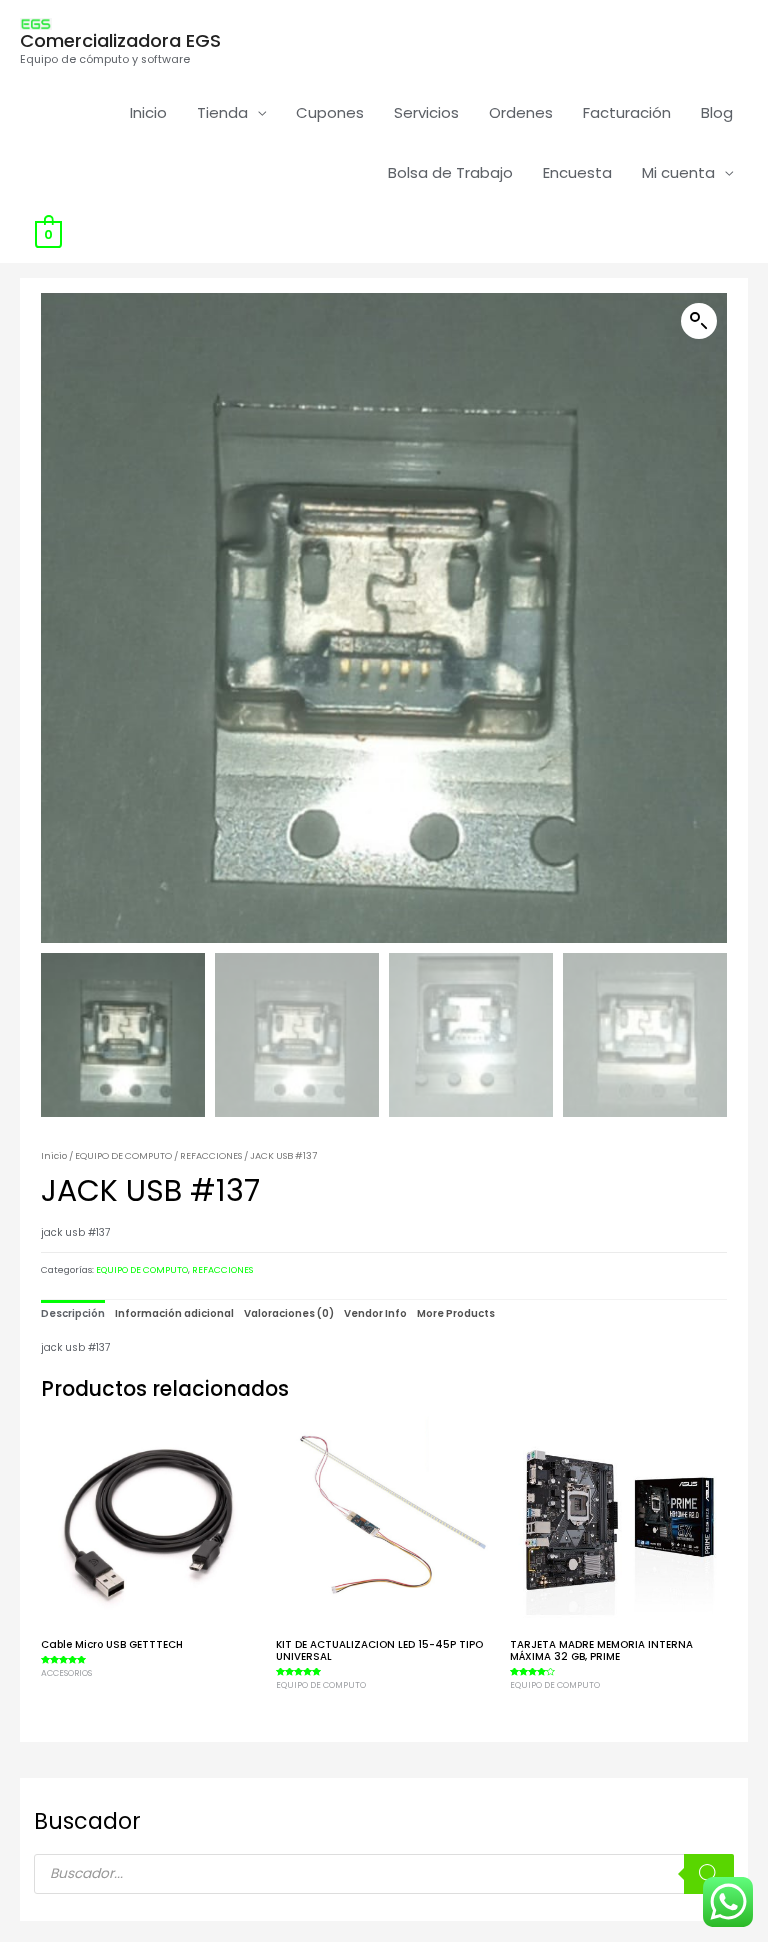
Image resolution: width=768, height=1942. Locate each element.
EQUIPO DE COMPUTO (123, 1155)
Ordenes (521, 112)
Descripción (73, 1313)
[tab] (73, 1314)
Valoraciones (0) (289, 1313)
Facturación (627, 112)
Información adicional (174, 1313)
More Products (456, 1313)
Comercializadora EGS (120, 40)
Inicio (148, 112)
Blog (717, 112)
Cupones (330, 112)
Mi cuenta (678, 172)
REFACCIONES (211, 1155)
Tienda (222, 112)
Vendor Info (375, 1313)
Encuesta (577, 172)
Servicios (426, 112)
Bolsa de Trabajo (450, 172)
